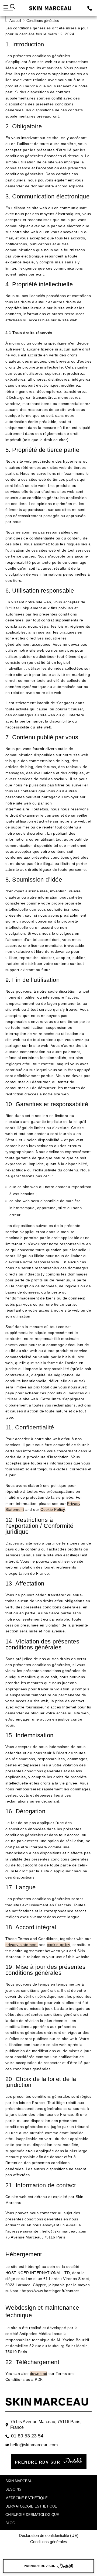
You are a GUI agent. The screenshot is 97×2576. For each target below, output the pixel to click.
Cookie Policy (53, 1509)
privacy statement (22, 1945)
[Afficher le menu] (9, 8)
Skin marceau (19, 2481)
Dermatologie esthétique (31, 2506)
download (39, 2374)
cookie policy (58, 1945)
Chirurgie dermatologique (32, 2515)
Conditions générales (49, 2542)
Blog (10, 2523)
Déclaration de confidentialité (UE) (49, 2535)
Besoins (13, 2489)
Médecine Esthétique (27, 2498)
